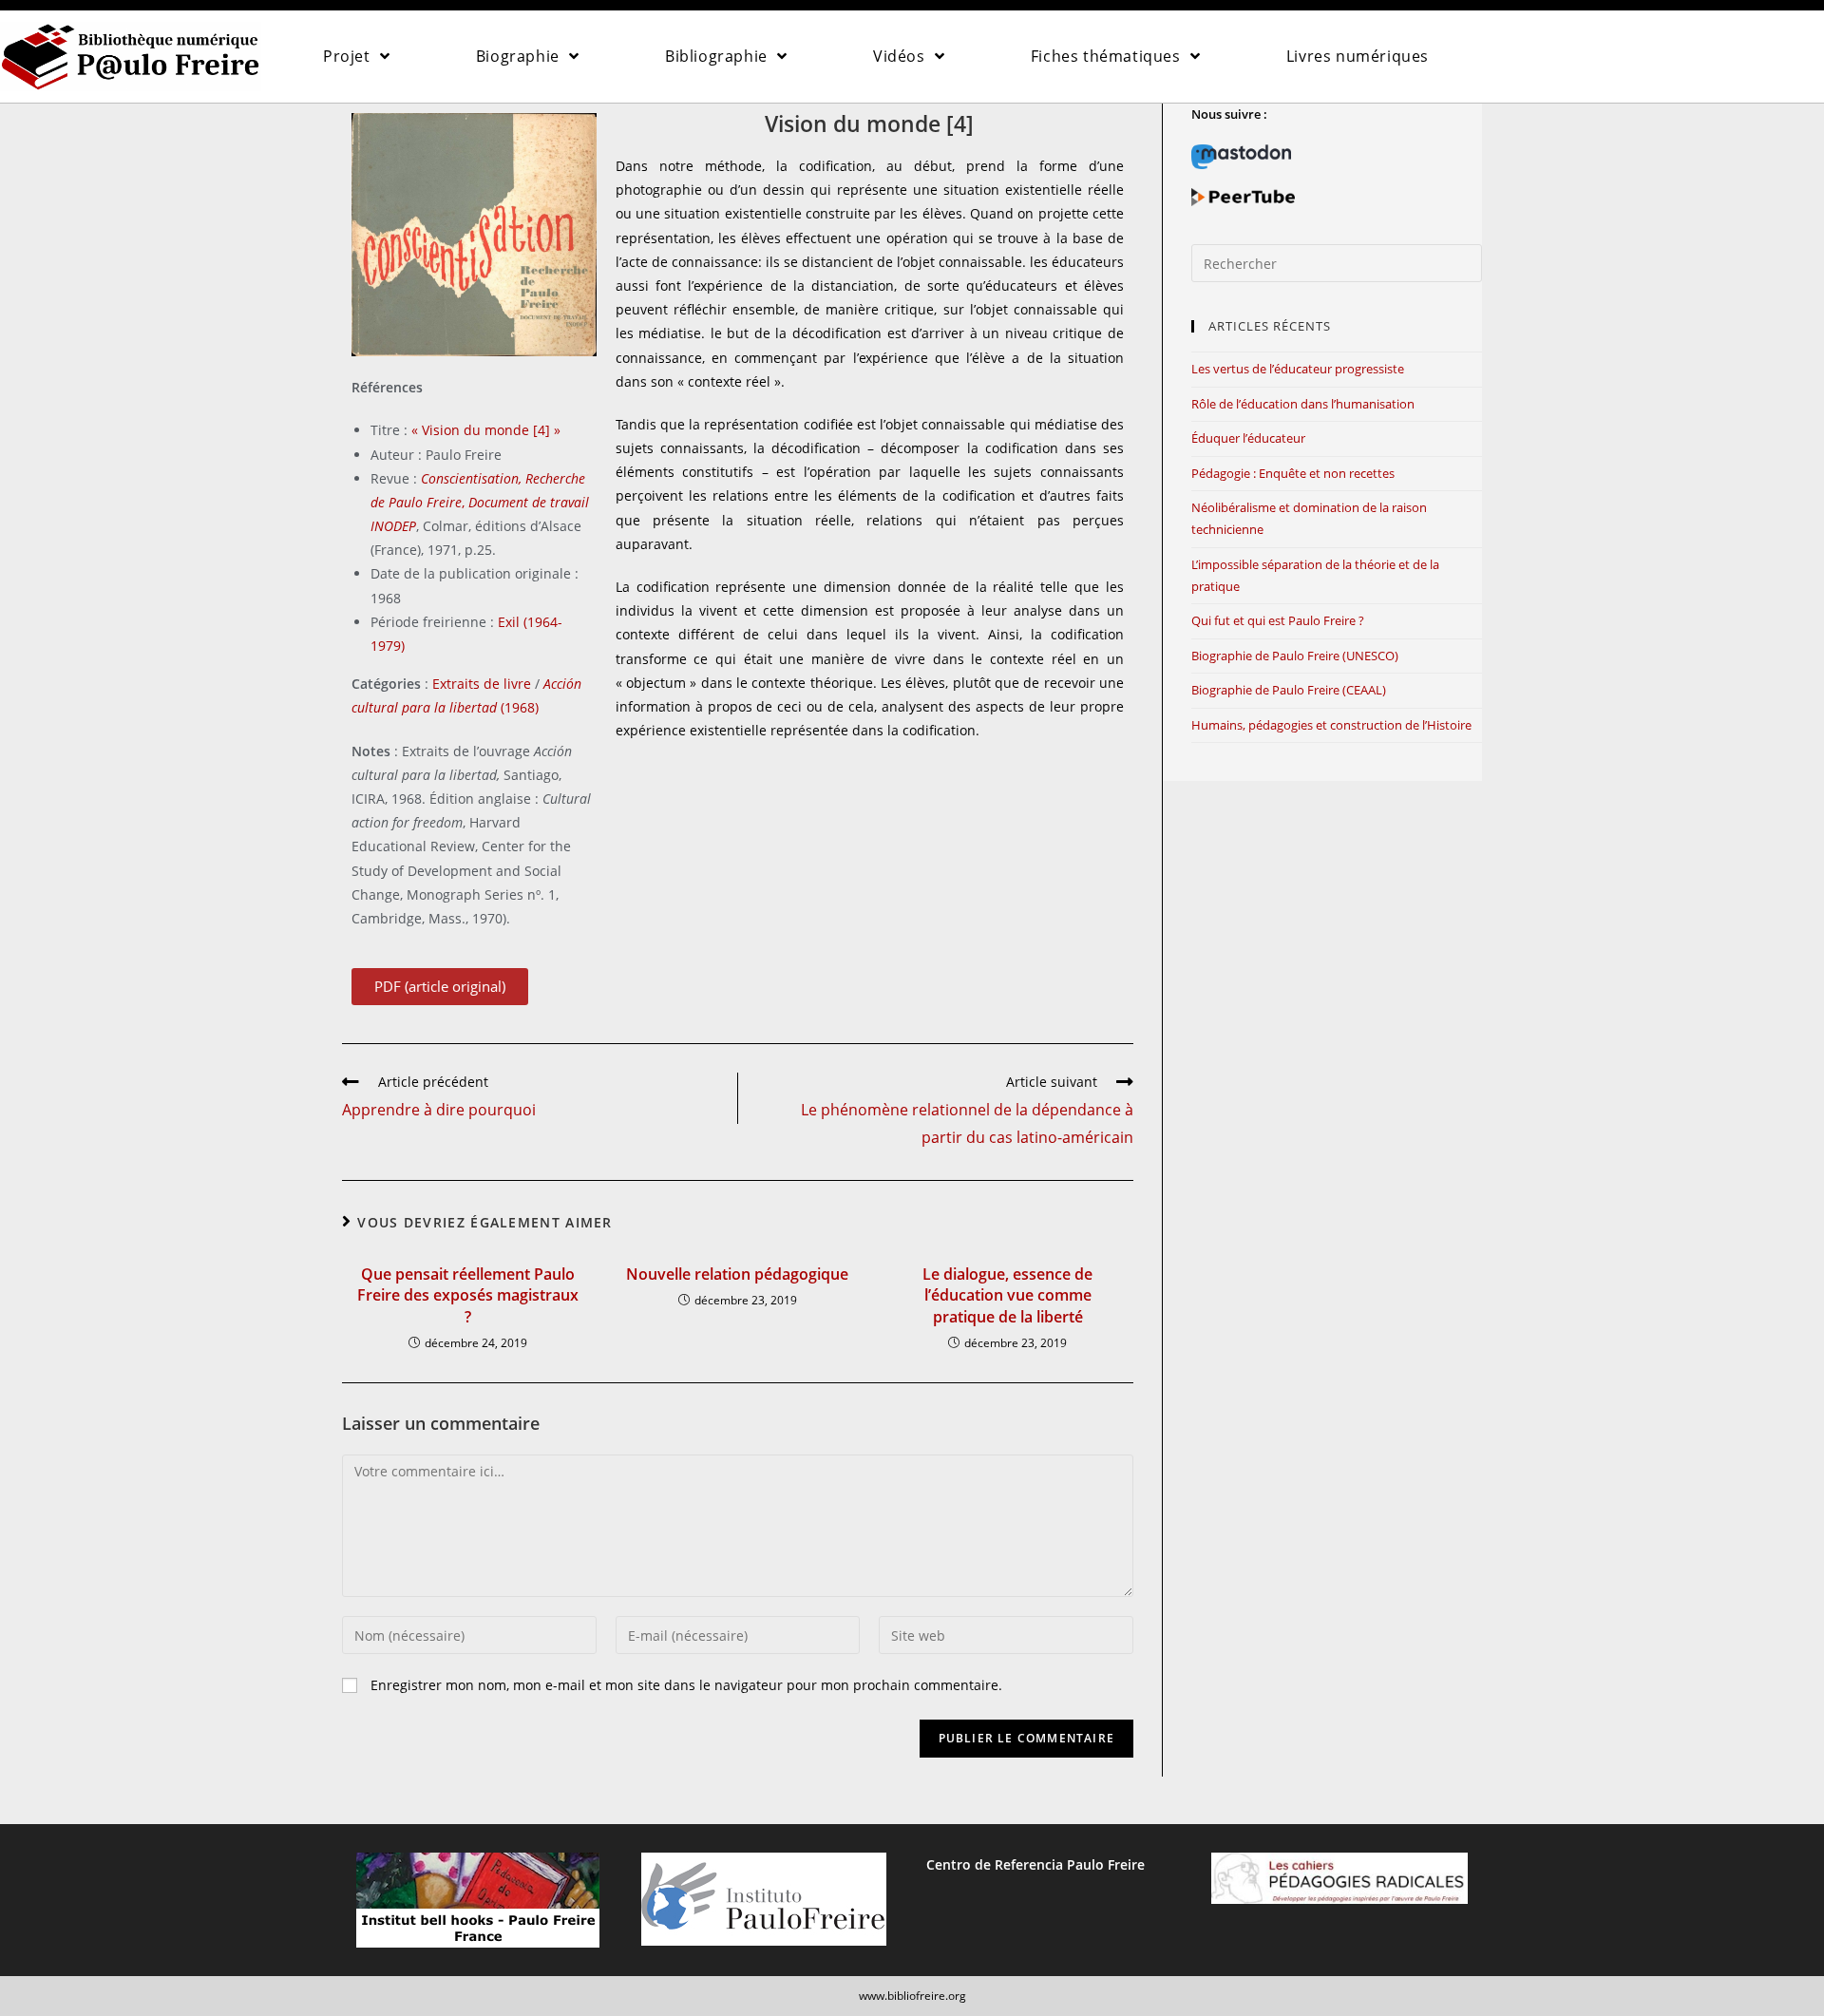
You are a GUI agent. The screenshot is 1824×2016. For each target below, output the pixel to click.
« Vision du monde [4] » (486, 430)
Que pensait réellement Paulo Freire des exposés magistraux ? (468, 1295)
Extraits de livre (482, 684)
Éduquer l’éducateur (1248, 438)
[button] (440, 987)
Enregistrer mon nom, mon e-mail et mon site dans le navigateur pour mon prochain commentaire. (686, 1685)
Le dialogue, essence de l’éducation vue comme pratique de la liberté (1007, 1295)
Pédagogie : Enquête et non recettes (1293, 473)
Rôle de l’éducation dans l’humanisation (1303, 404)
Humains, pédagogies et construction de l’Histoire (1331, 725)
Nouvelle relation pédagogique (737, 1274)
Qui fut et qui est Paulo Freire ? (1278, 620)
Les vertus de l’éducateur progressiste (1298, 369)
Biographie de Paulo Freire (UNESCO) (1295, 656)
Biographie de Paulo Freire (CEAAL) (1289, 690)
